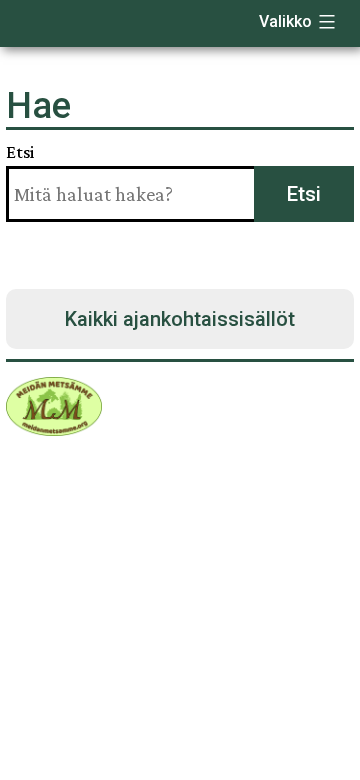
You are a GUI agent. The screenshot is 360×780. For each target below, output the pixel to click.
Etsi (20, 152)
